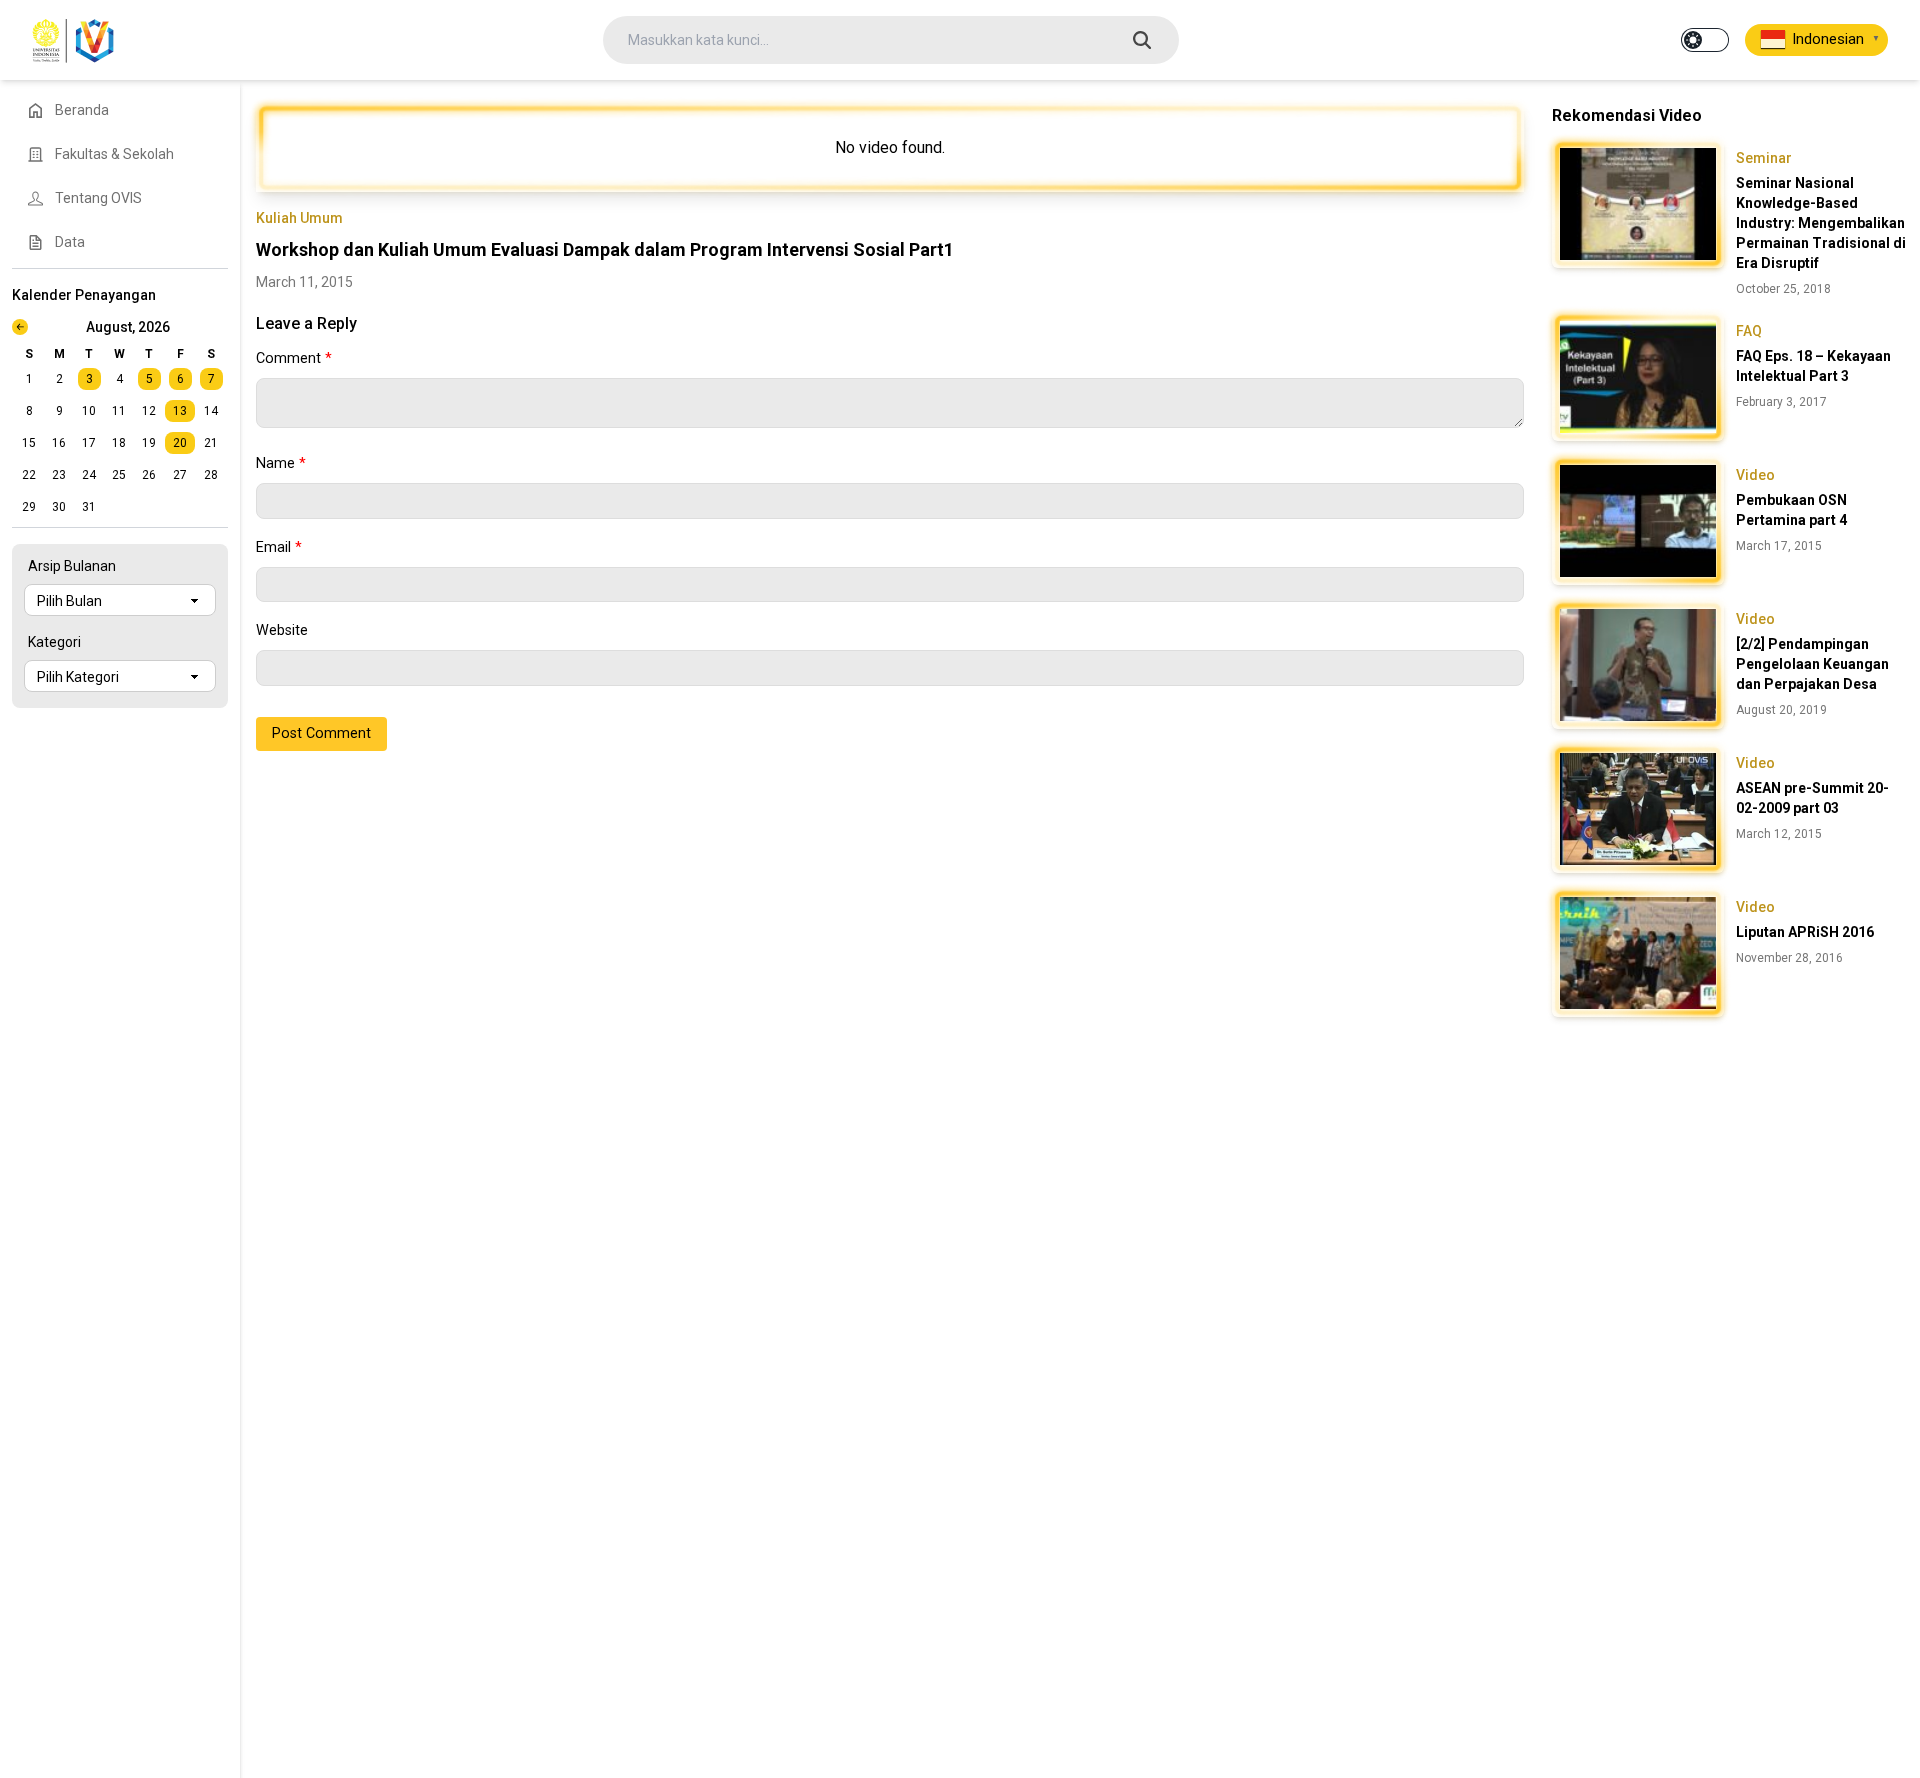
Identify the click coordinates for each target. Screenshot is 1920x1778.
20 (180, 443)
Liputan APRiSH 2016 (1805, 932)
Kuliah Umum (299, 218)
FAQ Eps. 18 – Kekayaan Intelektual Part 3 (1813, 366)
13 (180, 411)
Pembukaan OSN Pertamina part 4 (1791, 510)
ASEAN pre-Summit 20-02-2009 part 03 (1812, 798)
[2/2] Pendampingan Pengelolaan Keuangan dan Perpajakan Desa (1812, 664)
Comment (294, 358)
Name (281, 463)
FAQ (1749, 331)
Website (282, 630)
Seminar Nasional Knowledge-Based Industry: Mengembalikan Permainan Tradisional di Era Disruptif (1821, 223)
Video (1755, 475)
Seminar (1764, 158)
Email (279, 547)
